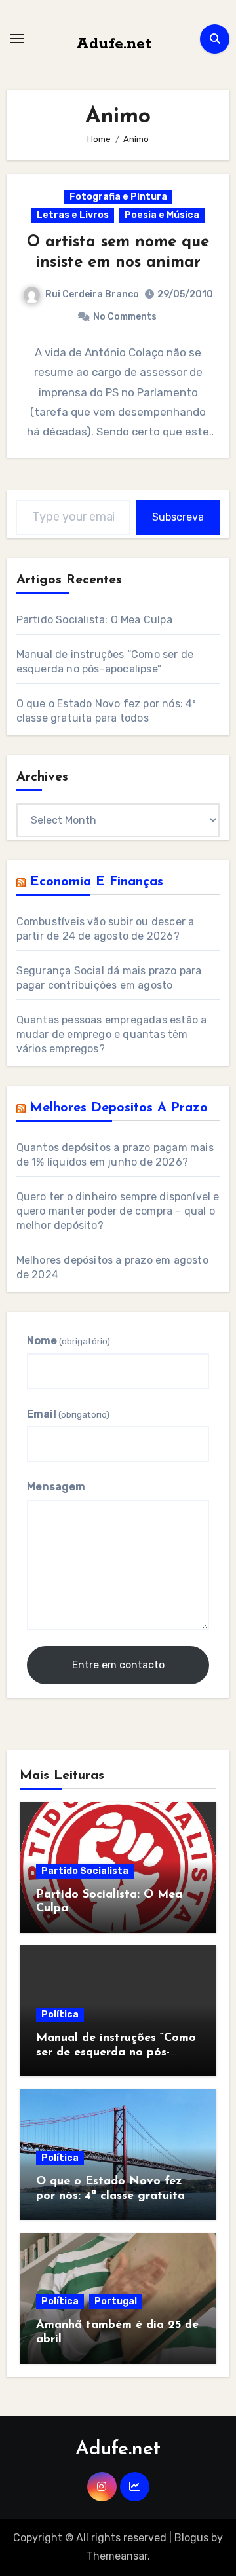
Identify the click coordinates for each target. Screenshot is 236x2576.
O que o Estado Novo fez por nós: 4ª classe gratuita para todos (110, 2196)
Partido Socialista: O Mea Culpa (94, 620)
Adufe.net (114, 44)
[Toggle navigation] (17, 39)
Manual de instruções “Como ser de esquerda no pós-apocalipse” (116, 2052)
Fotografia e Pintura (118, 197)
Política (60, 2015)
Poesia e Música (162, 215)
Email (68, 1414)
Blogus (191, 2538)
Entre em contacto (118, 1665)
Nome (69, 1341)
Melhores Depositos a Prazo (119, 1108)
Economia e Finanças (97, 882)
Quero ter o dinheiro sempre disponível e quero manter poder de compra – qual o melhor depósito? (118, 1211)
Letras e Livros (73, 215)
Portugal (116, 2301)
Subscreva (178, 517)
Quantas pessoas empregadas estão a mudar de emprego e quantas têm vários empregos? (112, 1034)
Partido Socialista (85, 1871)
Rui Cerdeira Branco (92, 294)
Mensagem (56, 1487)
